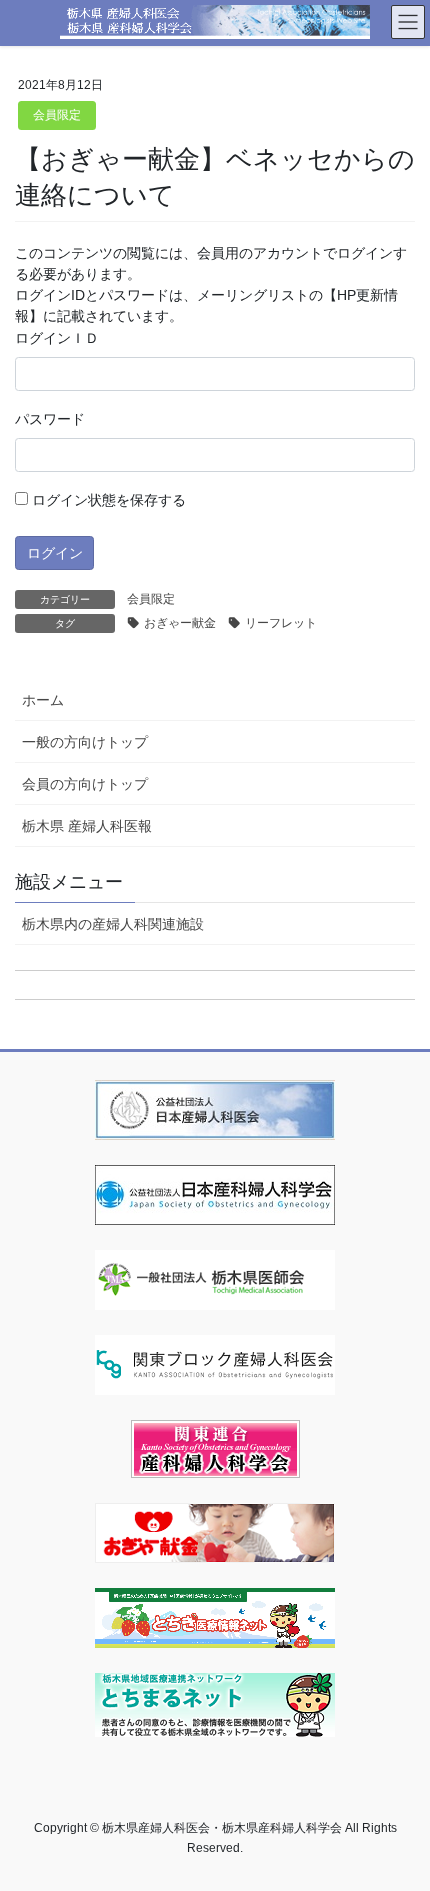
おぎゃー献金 (180, 623)
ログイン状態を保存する (107, 500)
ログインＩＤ (57, 338)
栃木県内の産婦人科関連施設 (113, 924)
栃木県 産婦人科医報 (87, 826)
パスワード (50, 419)
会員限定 (57, 115)
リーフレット (281, 623)
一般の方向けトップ (85, 742)
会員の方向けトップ (85, 784)
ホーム (43, 700)
